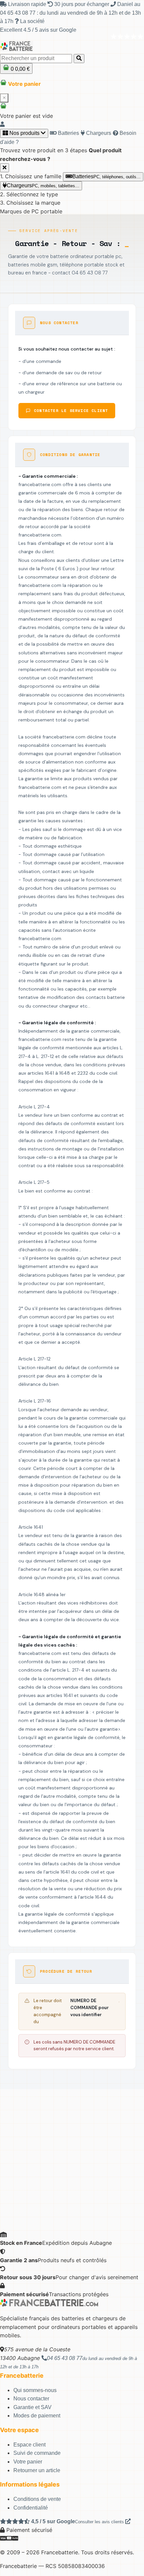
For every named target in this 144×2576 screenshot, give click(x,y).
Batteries (68, 133)
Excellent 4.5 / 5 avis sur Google (38, 30)
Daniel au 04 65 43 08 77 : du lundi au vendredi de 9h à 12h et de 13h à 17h (70, 13)
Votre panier (28, 2462)
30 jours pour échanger (82, 4)
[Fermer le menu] (5, 168)
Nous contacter (31, 2399)
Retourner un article (37, 2470)
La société (32, 21)
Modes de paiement (37, 2416)
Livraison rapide (27, 4)
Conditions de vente (37, 2499)
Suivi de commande (37, 2453)
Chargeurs (98, 133)
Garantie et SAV (32, 2407)
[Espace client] (2, 124)
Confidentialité (31, 2508)
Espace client (29, 2445)
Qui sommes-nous (35, 2390)
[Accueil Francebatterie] (49, 2305)
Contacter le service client (71, 410)
